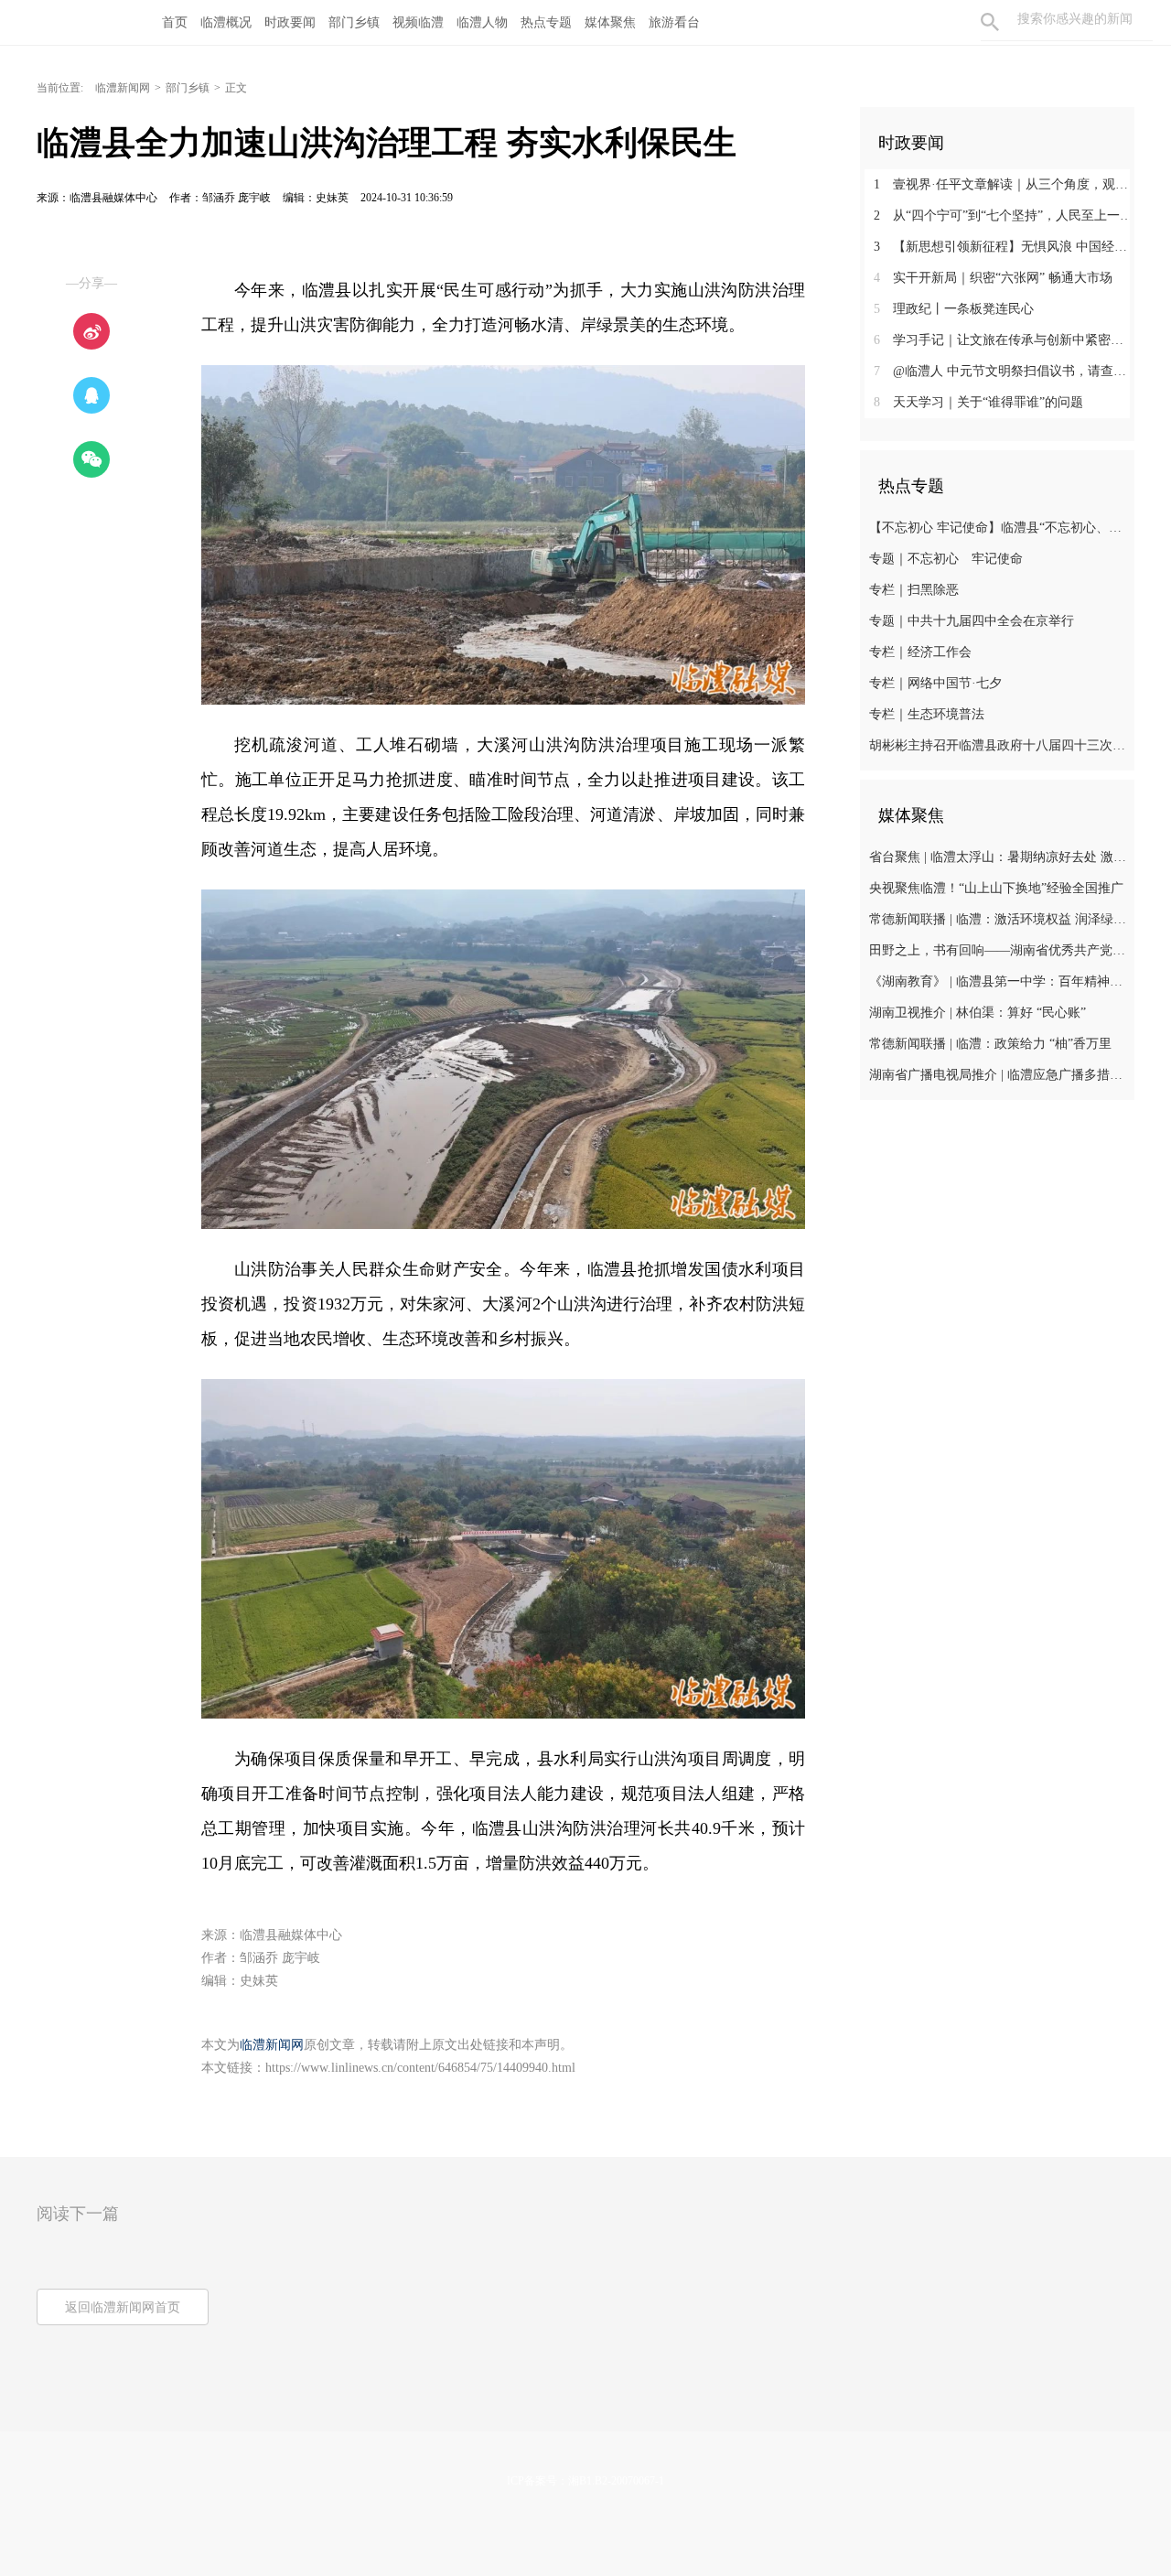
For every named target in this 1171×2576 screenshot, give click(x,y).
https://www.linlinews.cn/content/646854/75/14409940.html (420, 2068)
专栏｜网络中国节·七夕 (935, 683)
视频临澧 (418, 22)
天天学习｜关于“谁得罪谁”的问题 (978, 402)
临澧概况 (226, 22)
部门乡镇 (354, 22)
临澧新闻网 (123, 88)
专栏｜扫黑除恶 (914, 590)
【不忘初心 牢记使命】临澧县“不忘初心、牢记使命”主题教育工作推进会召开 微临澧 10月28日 (999, 528)
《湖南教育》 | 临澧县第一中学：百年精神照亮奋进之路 (999, 981)
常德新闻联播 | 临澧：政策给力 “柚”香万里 (990, 1044)
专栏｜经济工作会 (920, 652)
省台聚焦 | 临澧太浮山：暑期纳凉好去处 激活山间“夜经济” (999, 857)
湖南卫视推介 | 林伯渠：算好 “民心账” (978, 1013)
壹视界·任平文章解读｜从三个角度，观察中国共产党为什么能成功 (1004, 184)
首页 (175, 22)
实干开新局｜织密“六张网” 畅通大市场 (993, 278)
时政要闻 (290, 22)
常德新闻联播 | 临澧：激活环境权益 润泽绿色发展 (999, 919)
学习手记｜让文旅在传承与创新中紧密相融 (1004, 340)
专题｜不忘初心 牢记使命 (946, 559)
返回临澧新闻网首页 (123, 2307)
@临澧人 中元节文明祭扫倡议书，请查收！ (1004, 371)
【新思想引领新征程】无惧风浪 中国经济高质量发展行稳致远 (1004, 247)
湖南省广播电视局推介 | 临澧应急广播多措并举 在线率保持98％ (999, 1075)
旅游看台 (674, 22)
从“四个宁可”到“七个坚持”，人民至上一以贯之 (1004, 216)
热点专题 (546, 22)
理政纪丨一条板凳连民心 (954, 309)
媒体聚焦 (610, 22)
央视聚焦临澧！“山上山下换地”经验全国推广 (996, 888)
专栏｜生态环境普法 (927, 714)
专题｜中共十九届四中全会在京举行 (972, 621)
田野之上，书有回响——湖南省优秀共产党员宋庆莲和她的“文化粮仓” (999, 950)
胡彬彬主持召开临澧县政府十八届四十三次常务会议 (999, 745)
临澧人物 (482, 22)
